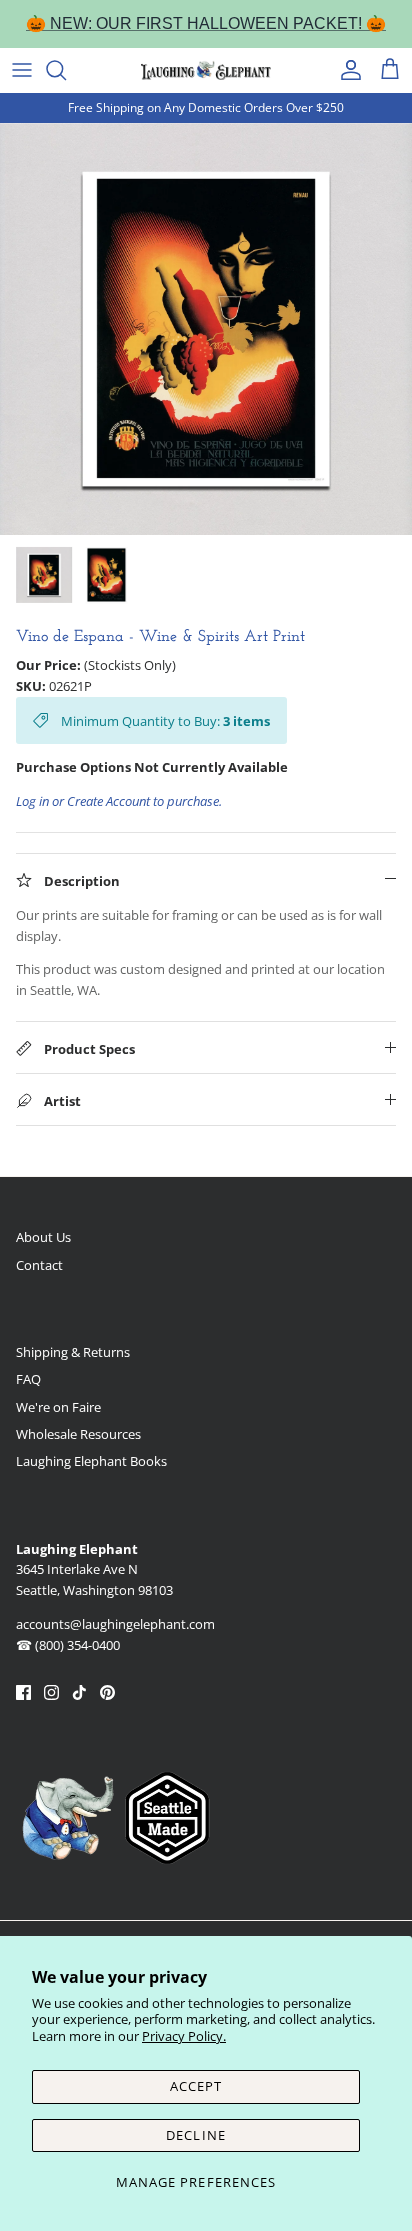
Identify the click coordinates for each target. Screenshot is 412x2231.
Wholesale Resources (78, 1434)
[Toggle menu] (22, 70)
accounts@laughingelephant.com (115, 1624)
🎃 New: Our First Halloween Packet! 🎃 (206, 23)
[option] (206, 329)
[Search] (66, 70)
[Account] (346, 70)
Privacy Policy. (184, 2036)
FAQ (28, 1379)
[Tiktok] (79, 1692)
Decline (195, 2135)
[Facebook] (23, 1692)
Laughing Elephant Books (91, 1461)
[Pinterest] (107, 1692)
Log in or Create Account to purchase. (119, 801)
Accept (196, 2086)
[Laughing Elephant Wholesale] (206, 70)
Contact (39, 1265)
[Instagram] (51, 1692)
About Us (43, 1237)
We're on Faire (58, 1407)
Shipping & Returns (73, 1352)
